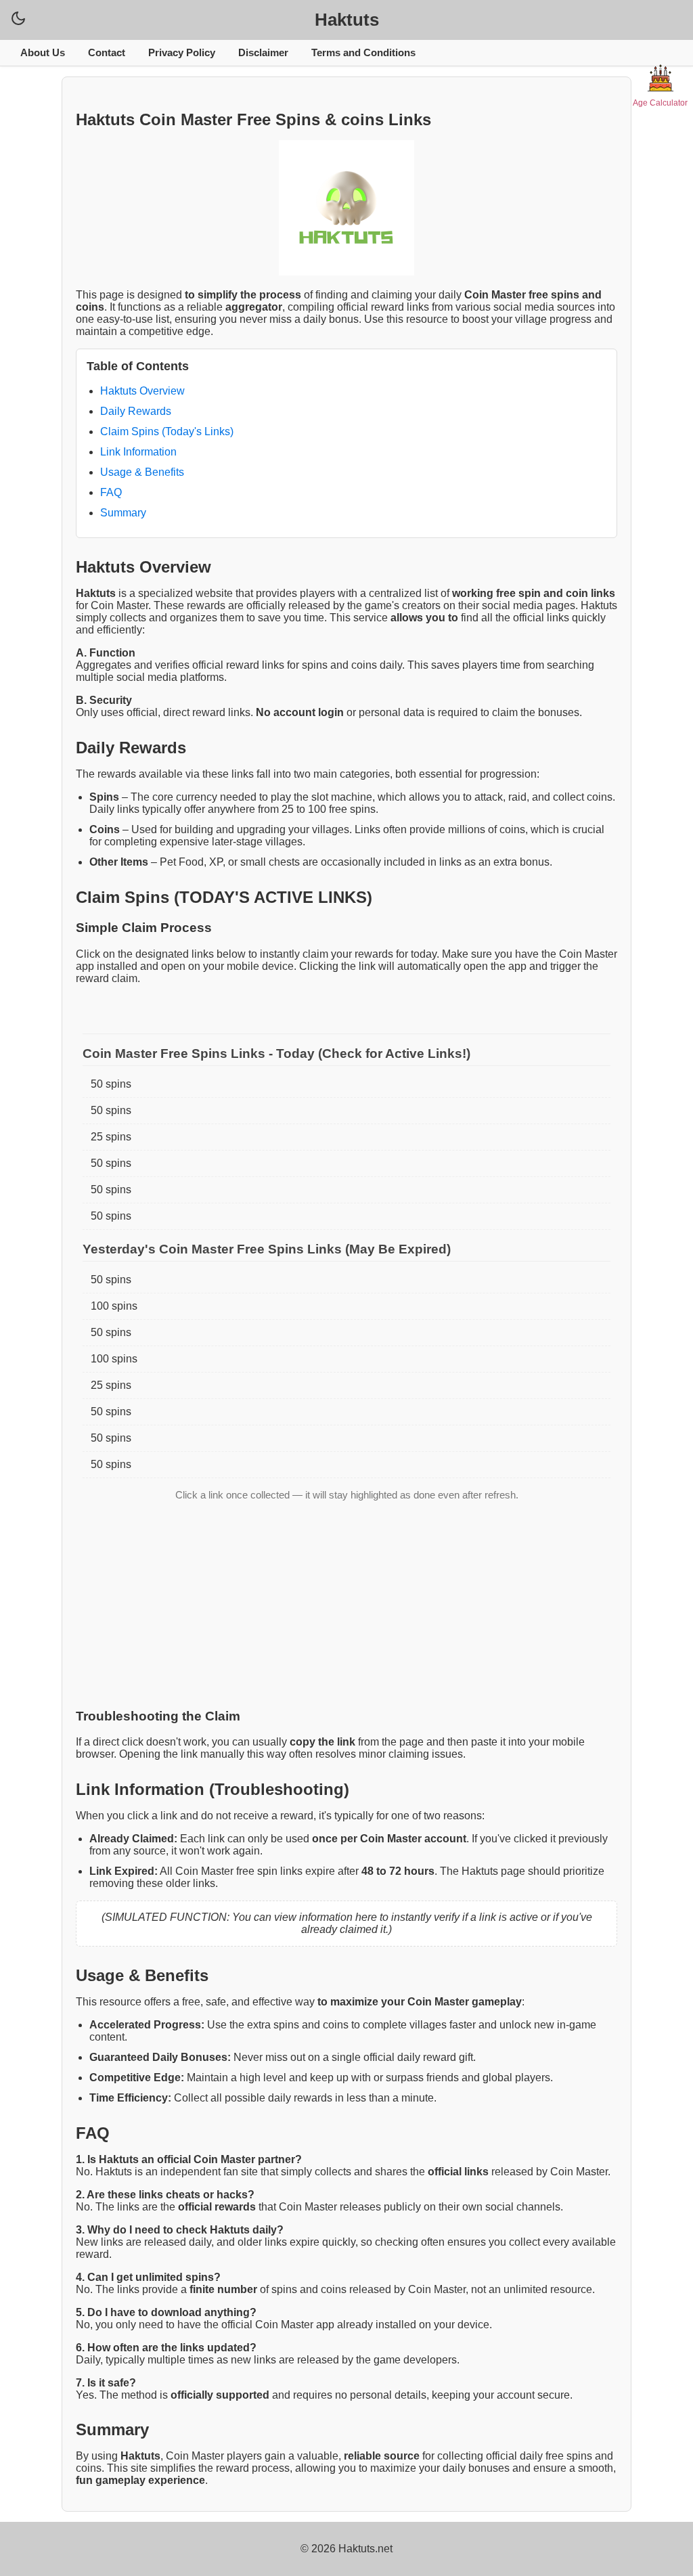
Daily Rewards (136, 411)
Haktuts (347, 20)
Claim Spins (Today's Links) (167, 431)
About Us (43, 52)
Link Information (138, 452)
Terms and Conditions (363, 52)
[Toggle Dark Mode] (18, 18)
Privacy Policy (182, 52)
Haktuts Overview (142, 391)
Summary (123, 513)
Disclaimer (263, 52)
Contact (107, 52)
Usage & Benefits (142, 472)
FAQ (111, 492)
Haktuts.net (365, 2549)
